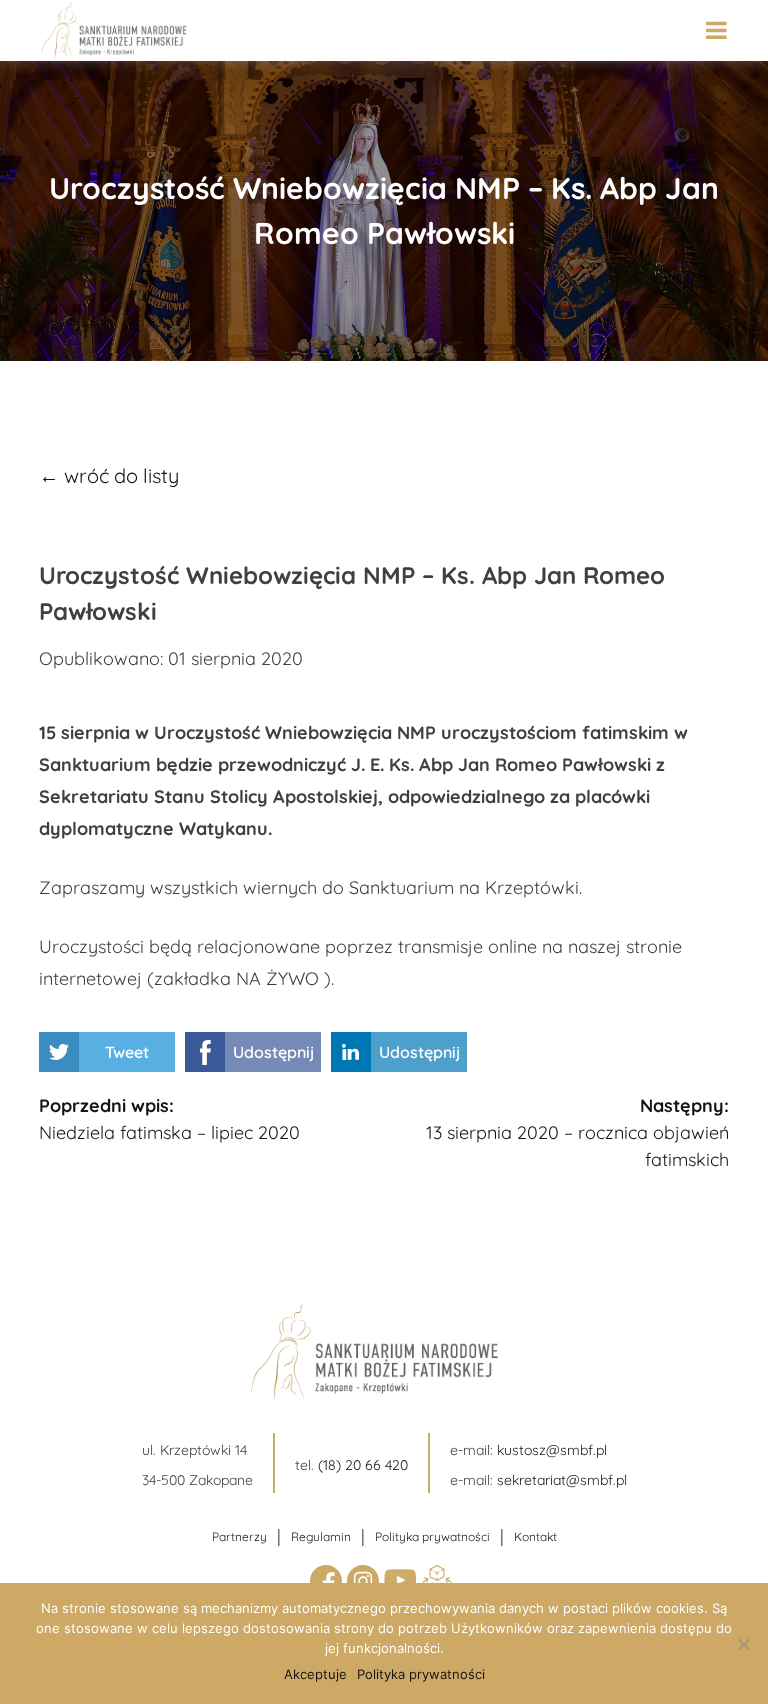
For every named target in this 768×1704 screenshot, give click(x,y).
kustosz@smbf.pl (552, 1450)
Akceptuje (315, 1674)
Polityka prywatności (432, 1536)
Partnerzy (239, 1536)
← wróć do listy (109, 475)
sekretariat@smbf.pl (562, 1480)
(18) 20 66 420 (363, 1465)
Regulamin (321, 1536)
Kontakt (535, 1536)
